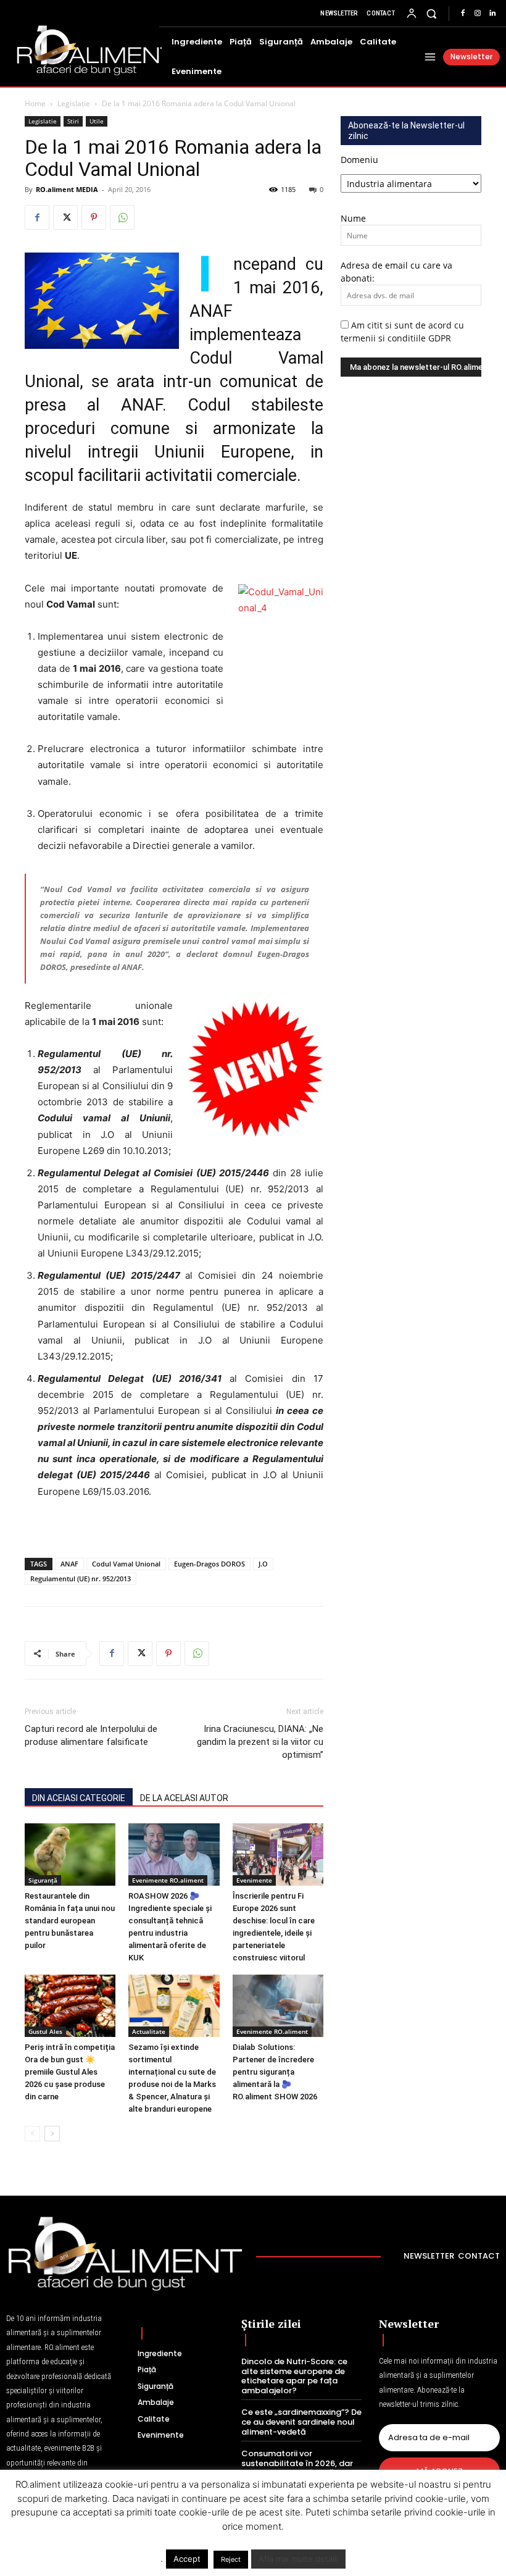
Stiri (73, 121)
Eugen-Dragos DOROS (209, 1564)
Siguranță (43, 1880)
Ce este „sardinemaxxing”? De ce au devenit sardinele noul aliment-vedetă (301, 2422)
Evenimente (254, 1880)
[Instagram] (478, 14)
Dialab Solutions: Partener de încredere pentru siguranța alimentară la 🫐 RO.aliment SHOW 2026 (275, 2072)
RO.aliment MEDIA (67, 189)
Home (35, 103)
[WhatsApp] (122, 217)
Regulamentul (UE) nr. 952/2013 (81, 1579)
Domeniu (359, 160)
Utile (97, 121)
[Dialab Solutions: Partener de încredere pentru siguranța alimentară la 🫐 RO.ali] (278, 2006)
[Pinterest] (94, 217)
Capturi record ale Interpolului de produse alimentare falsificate (91, 1735)
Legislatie (74, 103)
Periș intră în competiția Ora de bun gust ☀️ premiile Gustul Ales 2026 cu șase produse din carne (70, 2072)
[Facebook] (463, 14)
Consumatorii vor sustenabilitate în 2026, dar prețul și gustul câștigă (297, 2463)
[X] (65, 217)
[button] (432, 13)
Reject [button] (231, 2559)
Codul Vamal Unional (126, 1564)
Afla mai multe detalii (298, 2559)
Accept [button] (187, 2559)
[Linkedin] (492, 14)
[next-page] (52, 2134)
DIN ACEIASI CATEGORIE (79, 1798)
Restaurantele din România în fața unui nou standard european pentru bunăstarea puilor (70, 1921)
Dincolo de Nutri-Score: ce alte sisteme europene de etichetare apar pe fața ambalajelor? (294, 2376)
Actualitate (149, 2031)
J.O (263, 1564)
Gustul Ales (45, 2031)
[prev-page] (32, 2134)
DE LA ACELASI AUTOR (184, 1798)
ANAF (69, 1564)
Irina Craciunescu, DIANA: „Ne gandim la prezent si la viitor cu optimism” (260, 1742)
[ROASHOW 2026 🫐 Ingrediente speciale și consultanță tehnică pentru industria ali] (174, 1855)
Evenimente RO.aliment (168, 1880)
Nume (353, 218)
